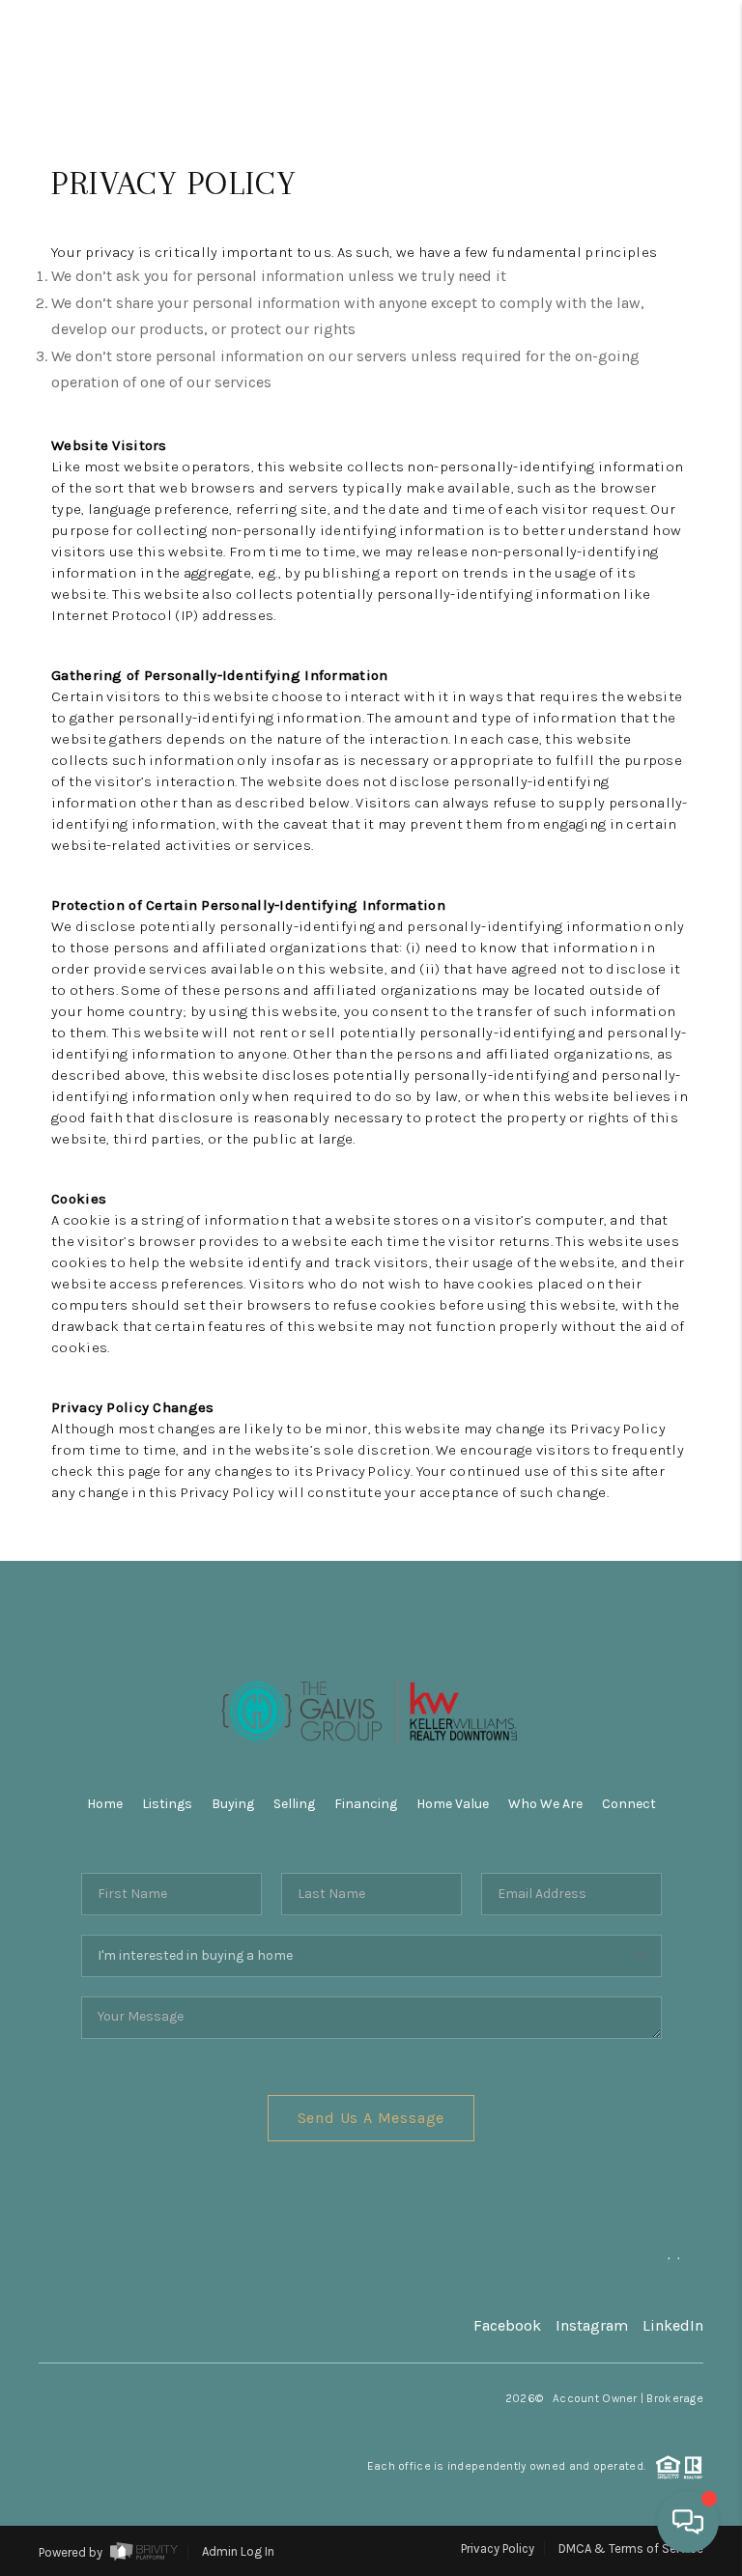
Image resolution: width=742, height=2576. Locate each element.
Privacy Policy (498, 2548)
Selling (294, 1804)
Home (105, 1804)
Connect (629, 1804)
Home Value (453, 1804)
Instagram (592, 2325)
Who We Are (545, 1804)
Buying (233, 1804)
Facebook (507, 2325)
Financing (366, 1804)
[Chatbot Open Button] (688, 2522)
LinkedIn (673, 2325)
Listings (167, 1804)
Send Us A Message (371, 2118)
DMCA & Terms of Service (631, 2548)
